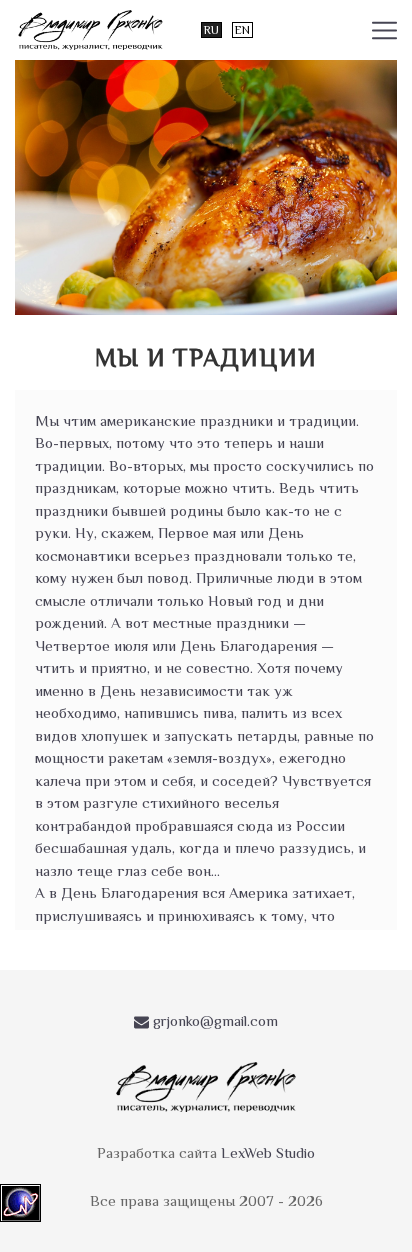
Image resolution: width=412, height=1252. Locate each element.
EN (242, 30)
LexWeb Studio (268, 1152)
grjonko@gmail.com (213, 1020)
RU (211, 30)
